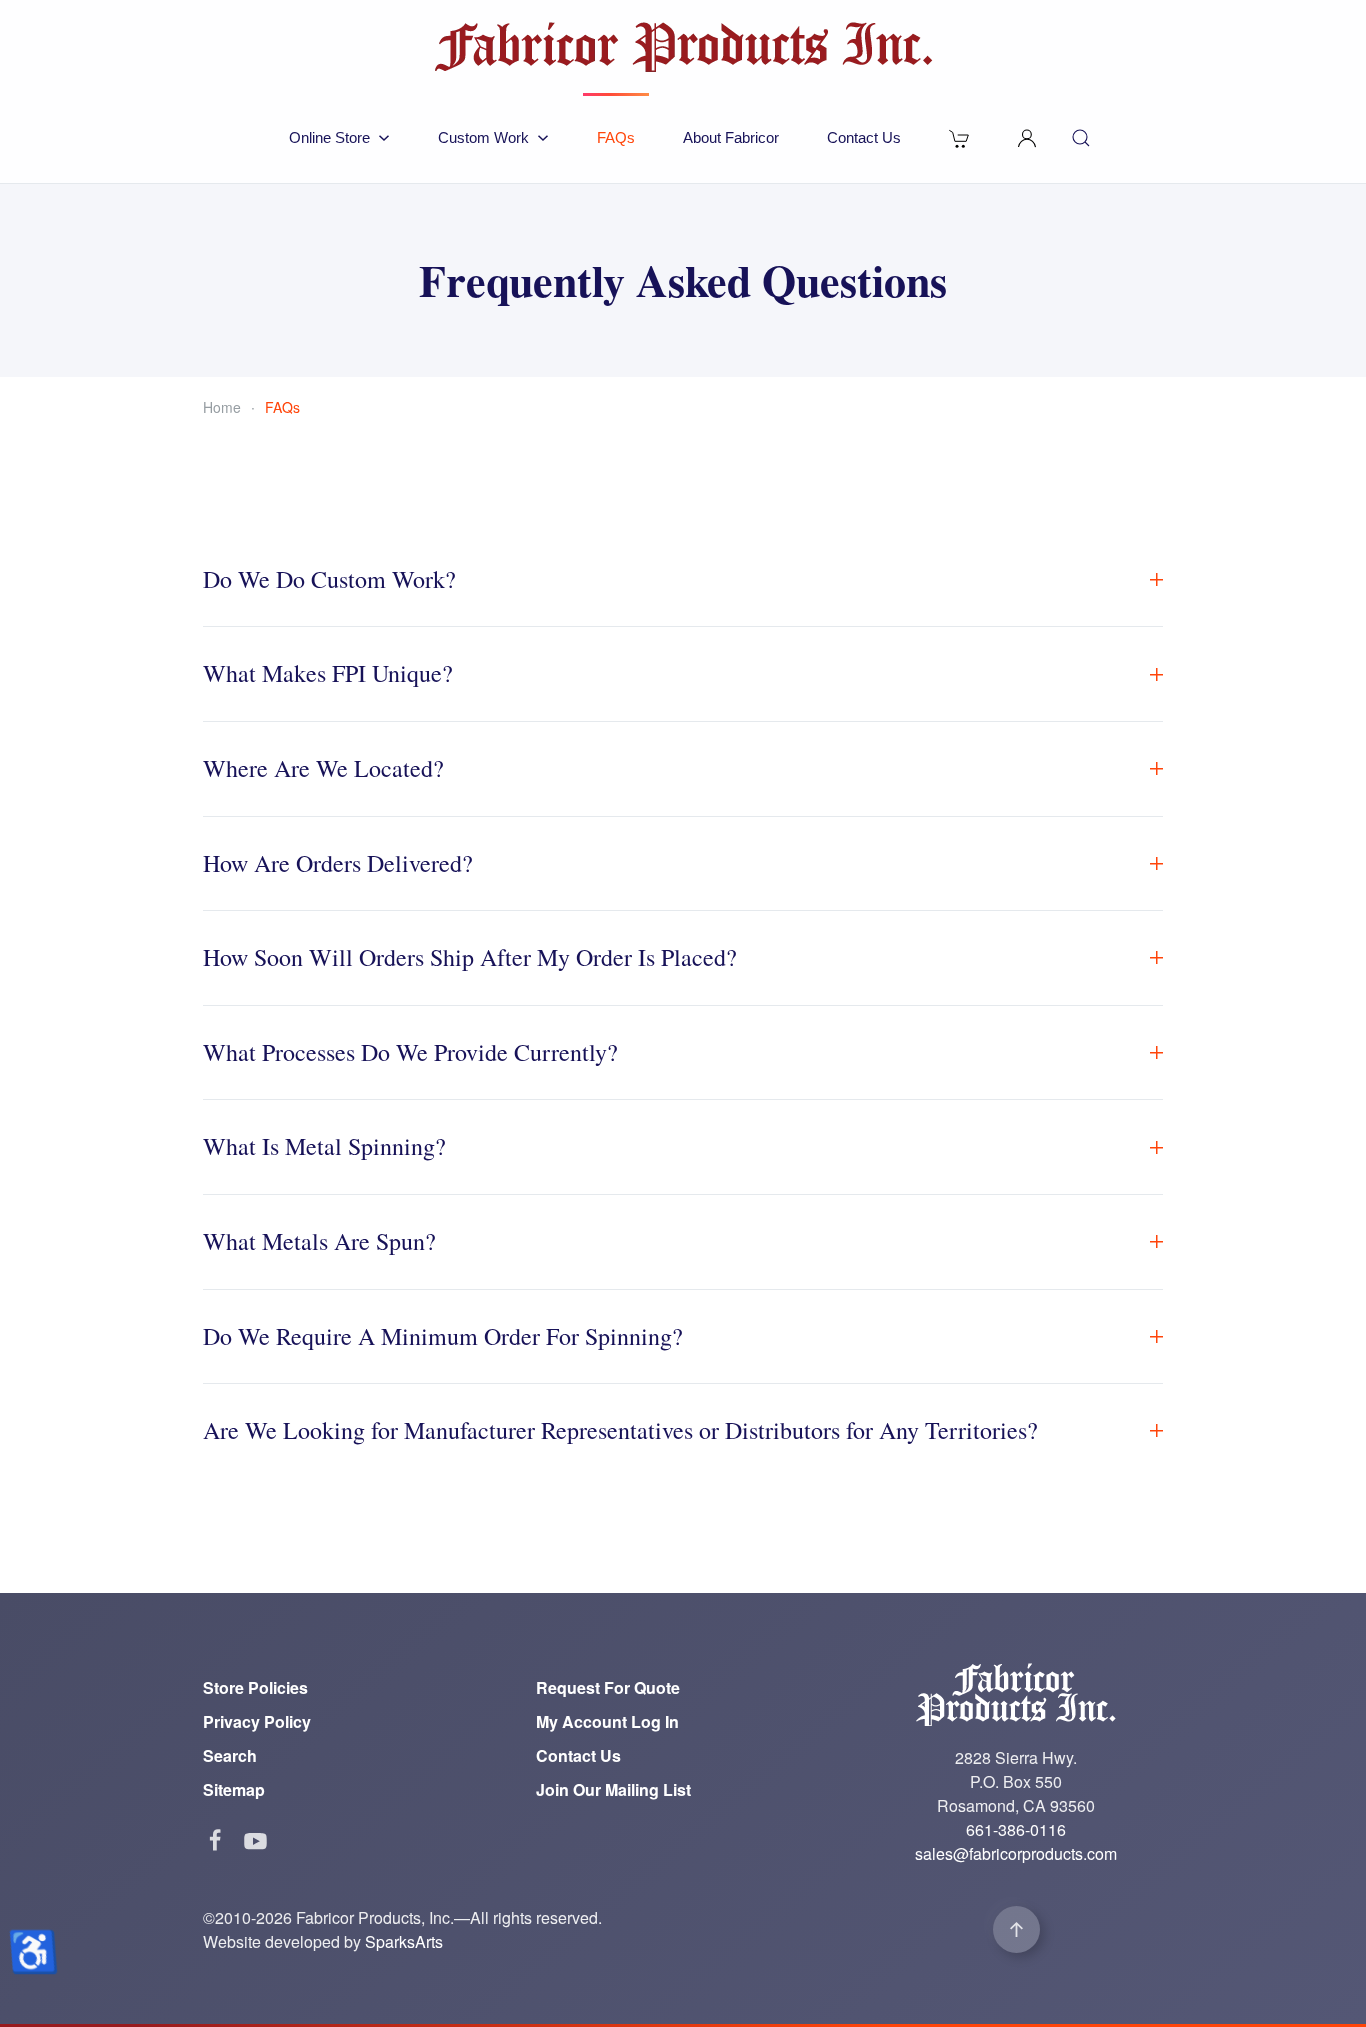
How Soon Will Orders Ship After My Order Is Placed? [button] (470, 957)
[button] (1027, 138)
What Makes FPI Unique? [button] (328, 673)
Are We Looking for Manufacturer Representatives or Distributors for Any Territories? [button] (620, 1430)
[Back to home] (683, 46)
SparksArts (404, 1941)
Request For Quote (608, 1687)
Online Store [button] (329, 137)
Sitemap (234, 1789)
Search (230, 1755)
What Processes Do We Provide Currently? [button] (410, 1052)
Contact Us (864, 137)
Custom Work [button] (483, 137)
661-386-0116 (1016, 1829)
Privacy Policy (257, 1721)
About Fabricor (731, 137)
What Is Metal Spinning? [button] (324, 1146)
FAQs (616, 137)
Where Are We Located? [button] (323, 768)
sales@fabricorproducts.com (1016, 1853)
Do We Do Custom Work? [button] (329, 579)
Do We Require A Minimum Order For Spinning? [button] (443, 1336)
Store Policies (255, 1687)
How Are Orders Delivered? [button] (338, 863)
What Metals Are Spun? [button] (319, 1241)
